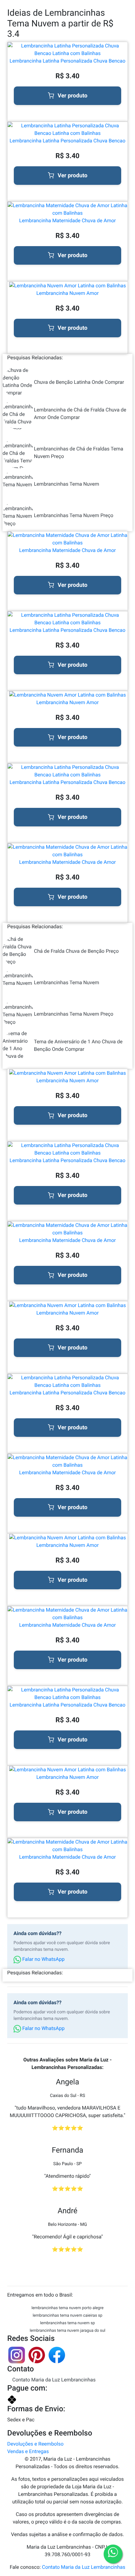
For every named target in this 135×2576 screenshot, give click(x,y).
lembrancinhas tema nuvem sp (68, 2323)
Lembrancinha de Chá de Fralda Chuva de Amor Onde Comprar (80, 414)
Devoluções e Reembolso (35, 2444)
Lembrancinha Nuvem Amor (68, 293)
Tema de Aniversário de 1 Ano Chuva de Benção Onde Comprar (78, 1045)
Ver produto (73, 96)
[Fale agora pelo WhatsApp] (113, 2554)
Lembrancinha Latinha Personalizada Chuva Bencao (68, 61)
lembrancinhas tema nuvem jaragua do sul (68, 2331)
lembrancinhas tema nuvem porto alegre (67, 2308)
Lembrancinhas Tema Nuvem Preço (74, 515)
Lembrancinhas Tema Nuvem (67, 484)
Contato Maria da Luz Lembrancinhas (54, 2380)
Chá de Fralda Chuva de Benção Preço (76, 951)
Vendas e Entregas (28, 2451)
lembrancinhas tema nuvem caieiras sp (67, 2316)
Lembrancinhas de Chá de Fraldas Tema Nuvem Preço (78, 452)
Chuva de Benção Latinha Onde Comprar (79, 382)
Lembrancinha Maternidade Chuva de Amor (67, 221)
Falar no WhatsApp (43, 1959)
